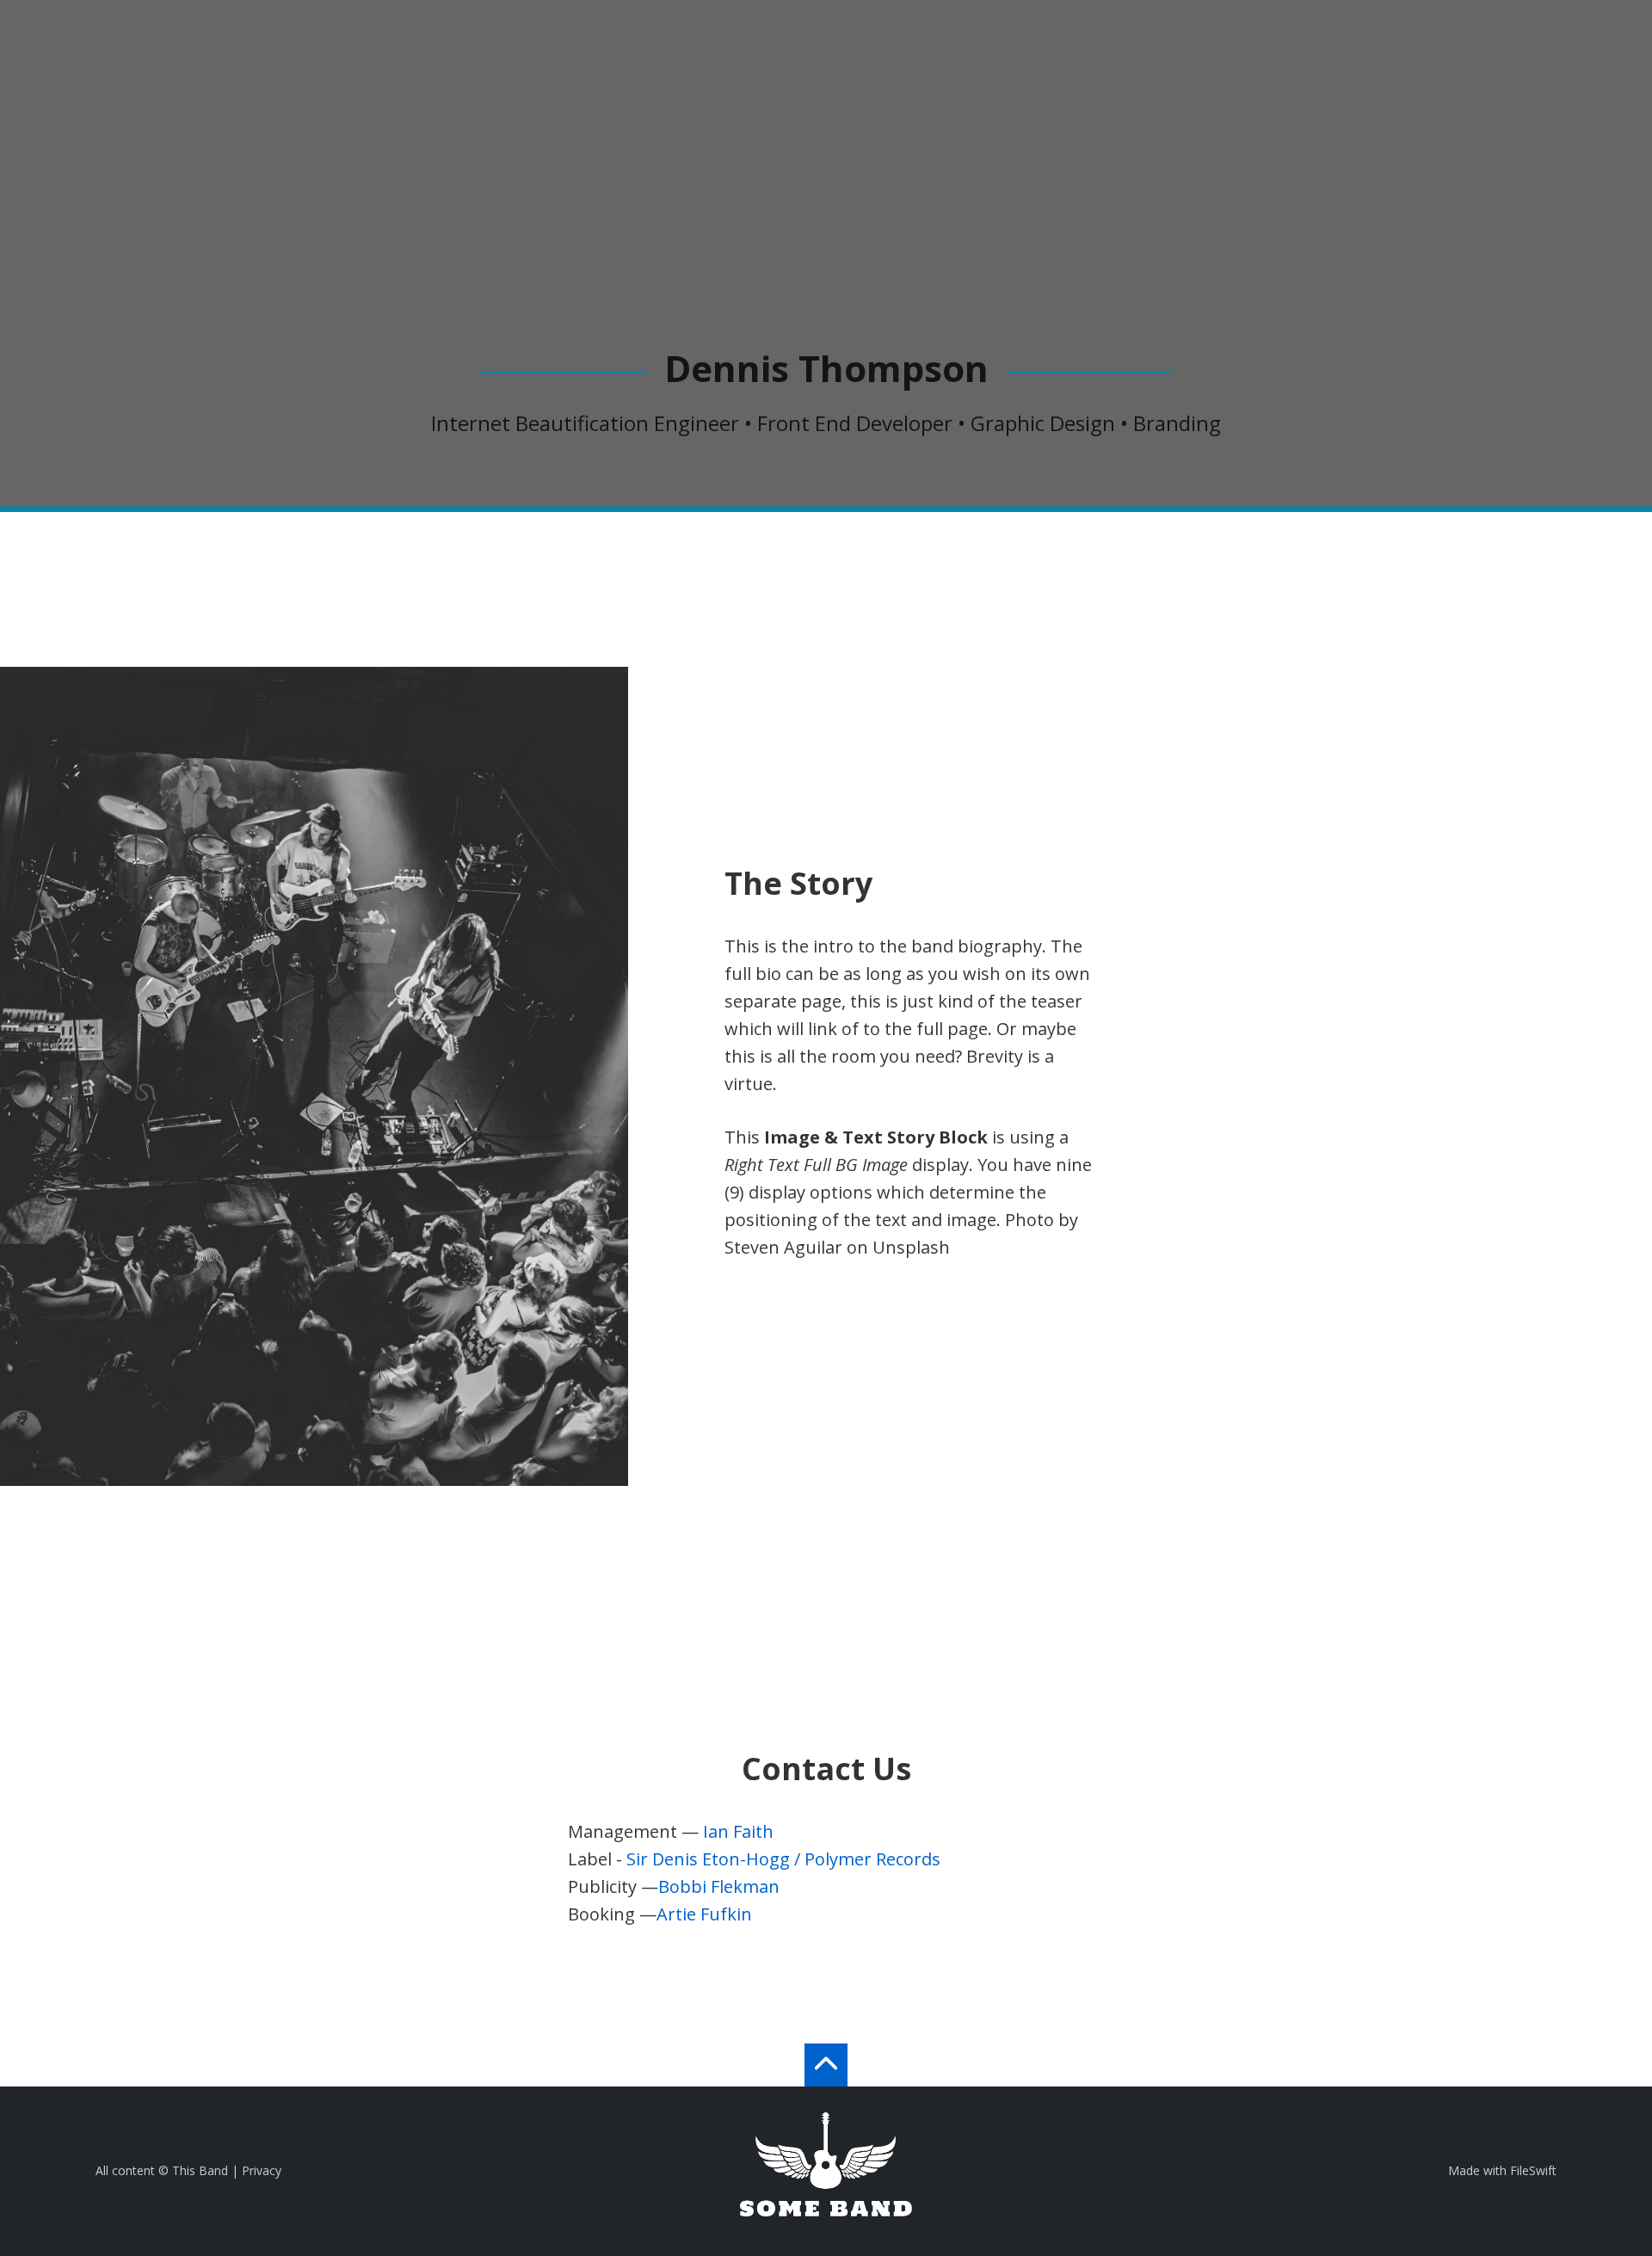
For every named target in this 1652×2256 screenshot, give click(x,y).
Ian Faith (738, 1831)
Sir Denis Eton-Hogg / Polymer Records (783, 1859)
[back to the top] (826, 2065)
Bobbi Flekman (719, 1886)
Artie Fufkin (704, 1914)
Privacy (262, 2170)
